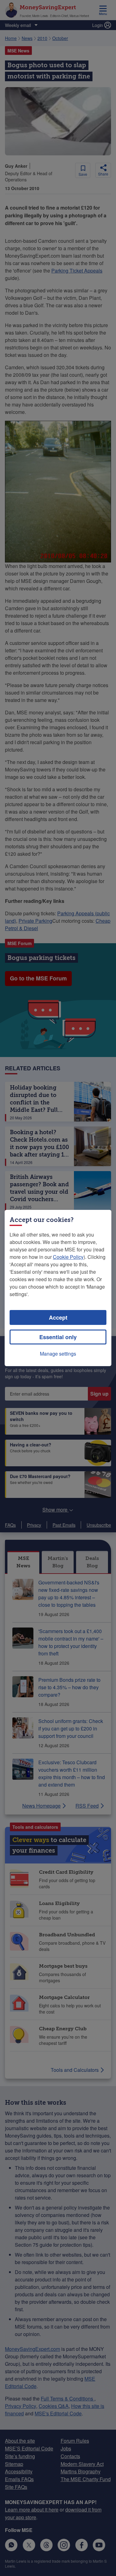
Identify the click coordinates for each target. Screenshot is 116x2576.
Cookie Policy (68, 1257)
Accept (58, 1317)
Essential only (58, 1337)
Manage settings (58, 1354)
